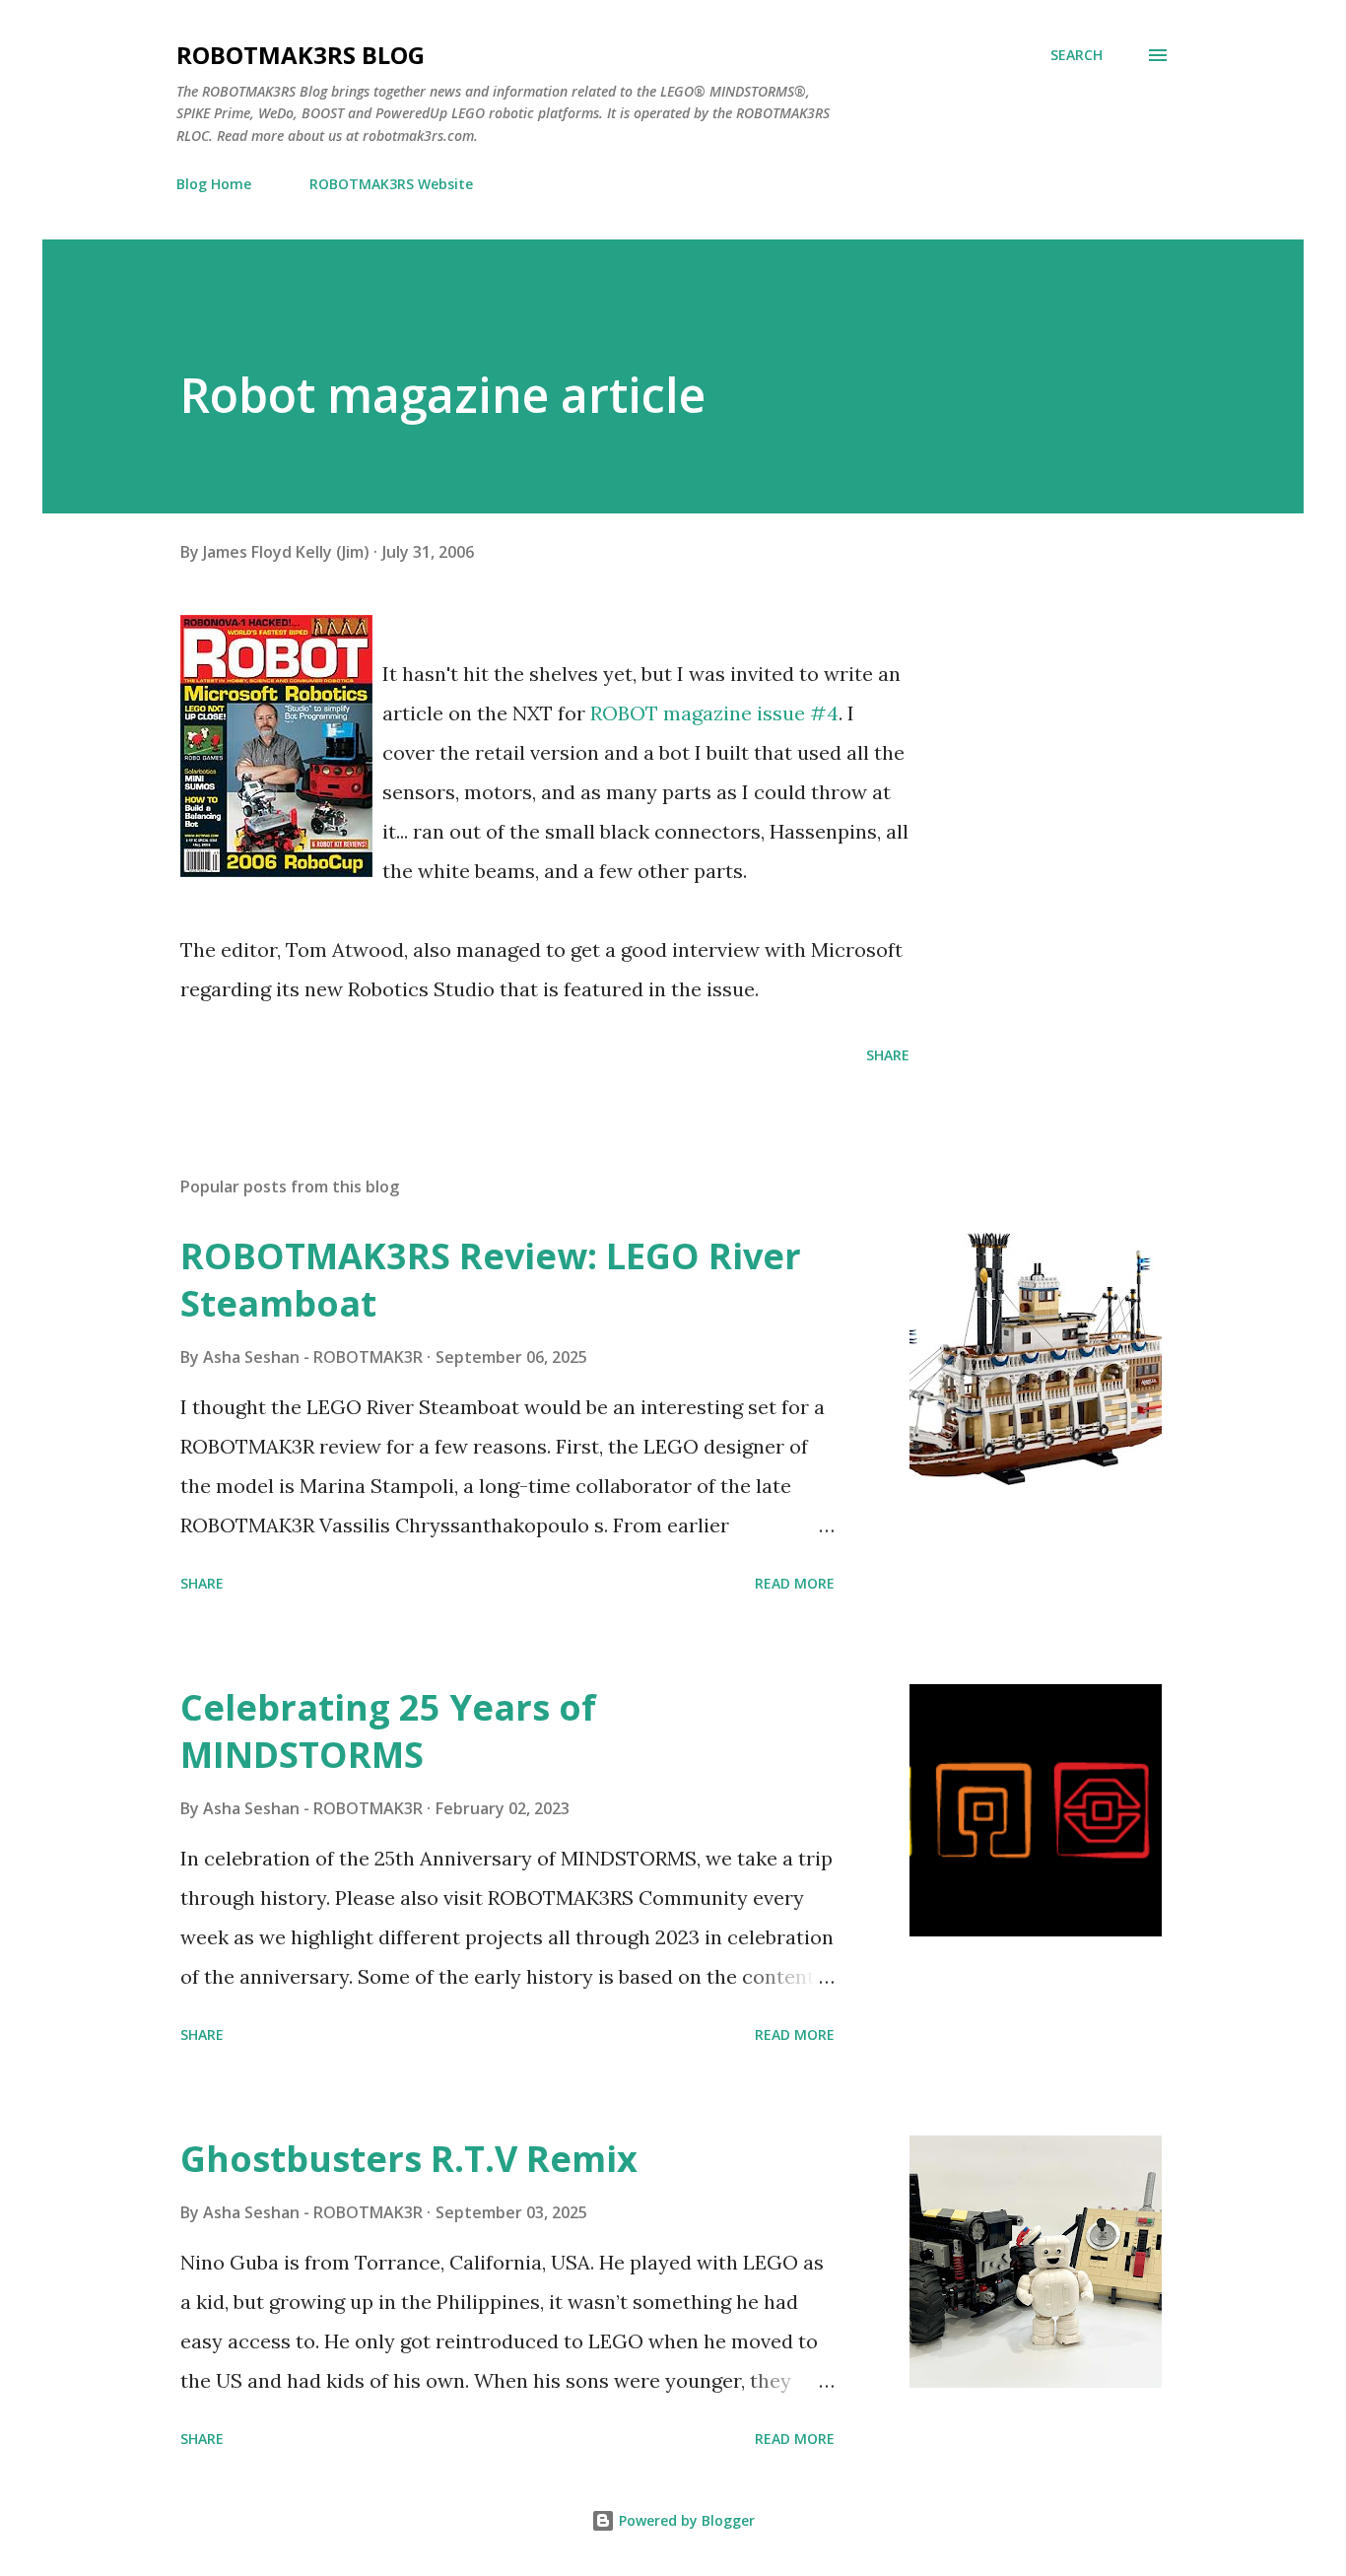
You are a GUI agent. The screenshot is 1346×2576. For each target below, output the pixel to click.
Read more (795, 1583)
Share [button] (888, 1055)
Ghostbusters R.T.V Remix (409, 2159)
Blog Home (214, 184)
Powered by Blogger (685, 2520)
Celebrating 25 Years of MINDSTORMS (388, 1731)
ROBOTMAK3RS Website (391, 184)
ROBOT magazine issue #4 (714, 713)
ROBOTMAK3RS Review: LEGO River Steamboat (491, 1280)
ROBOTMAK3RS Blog (301, 55)
